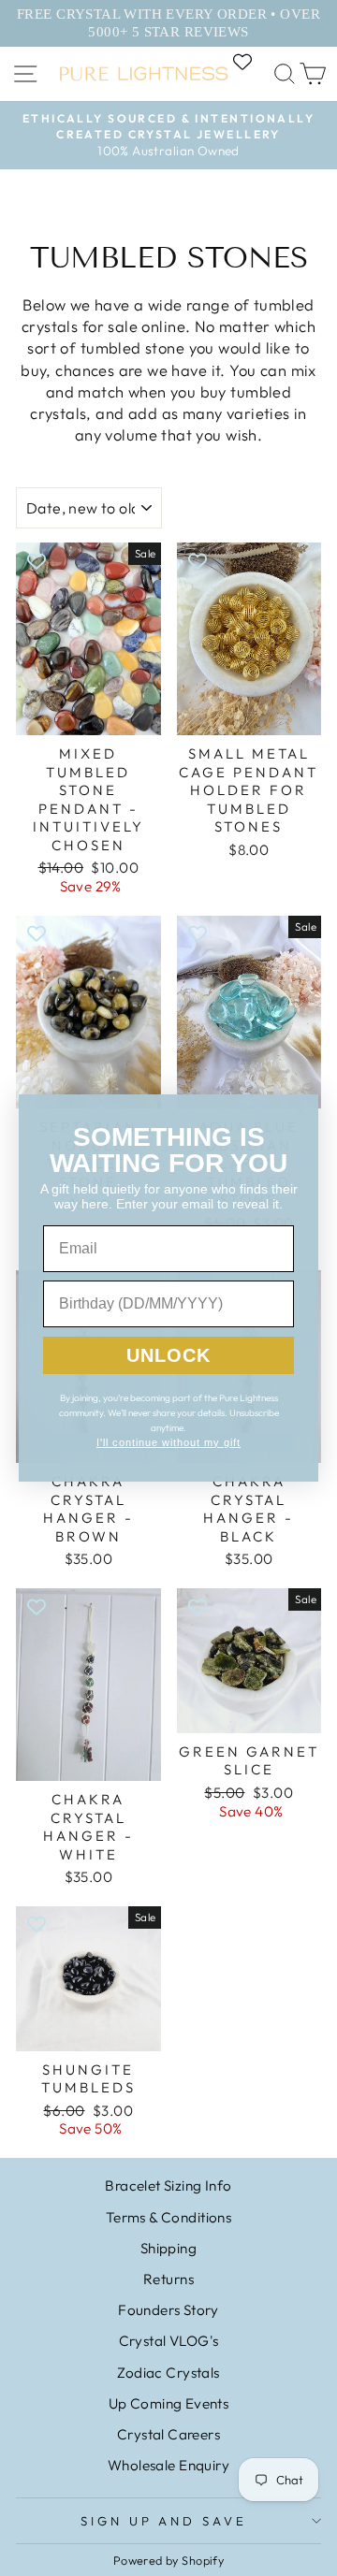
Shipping (168, 2248)
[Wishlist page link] (252, 62)
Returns (168, 2279)
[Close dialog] (301, 1111)
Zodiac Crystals (168, 2373)
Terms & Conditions (168, 2217)
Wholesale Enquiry (168, 2465)
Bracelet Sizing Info (168, 2185)
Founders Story (168, 2310)
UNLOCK (168, 1355)
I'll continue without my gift (168, 1442)
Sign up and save (164, 2521)
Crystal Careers (168, 2434)
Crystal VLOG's (169, 2341)
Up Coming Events (169, 2403)
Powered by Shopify (168, 2560)
